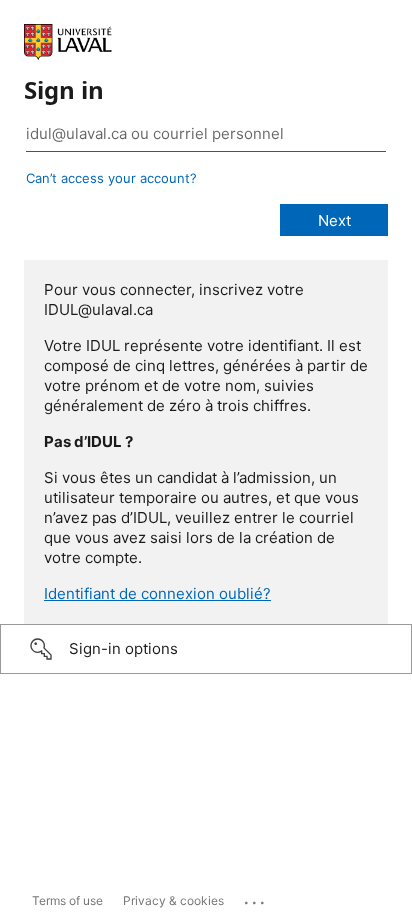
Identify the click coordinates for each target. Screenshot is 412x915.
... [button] (256, 898)
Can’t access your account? (111, 178)
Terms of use (67, 900)
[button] (206, 649)
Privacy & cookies (173, 900)
